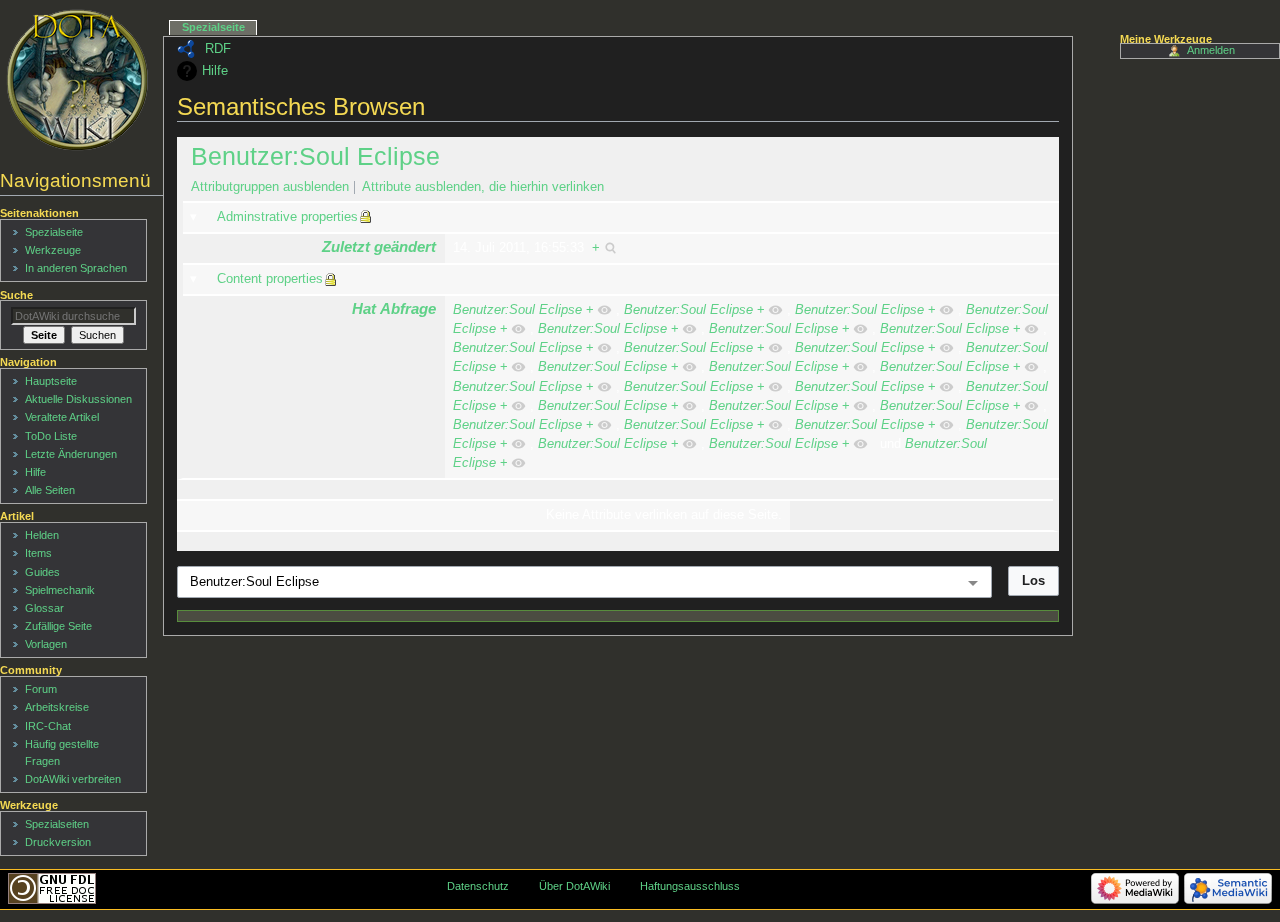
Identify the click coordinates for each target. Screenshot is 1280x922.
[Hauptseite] (77, 80)
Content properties (270, 279)
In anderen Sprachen (76, 268)
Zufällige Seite (58, 626)
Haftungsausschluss (690, 886)
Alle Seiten (50, 490)
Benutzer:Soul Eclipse (315, 156)
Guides (42, 572)
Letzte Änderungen (71, 454)
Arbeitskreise (57, 707)
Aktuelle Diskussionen (78, 399)
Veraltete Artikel (62, 417)
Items (38, 553)
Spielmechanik (60, 590)
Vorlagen (46, 644)
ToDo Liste (51, 436)
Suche (16, 295)
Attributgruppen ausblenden (270, 187)
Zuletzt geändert (379, 246)
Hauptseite (51, 381)
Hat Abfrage (394, 308)
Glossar (44, 608)
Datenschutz (478, 886)
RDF (218, 49)
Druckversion (58, 842)
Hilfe (215, 71)
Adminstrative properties (287, 217)
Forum (41, 689)
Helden (42, 535)
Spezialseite (213, 27)
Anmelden (1211, 50)
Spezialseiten (57, 824)
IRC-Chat (48, 726)
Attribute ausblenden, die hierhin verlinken (483, 187)
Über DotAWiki (574, 886)
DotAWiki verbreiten (73, 779)
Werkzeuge (53, 250)
